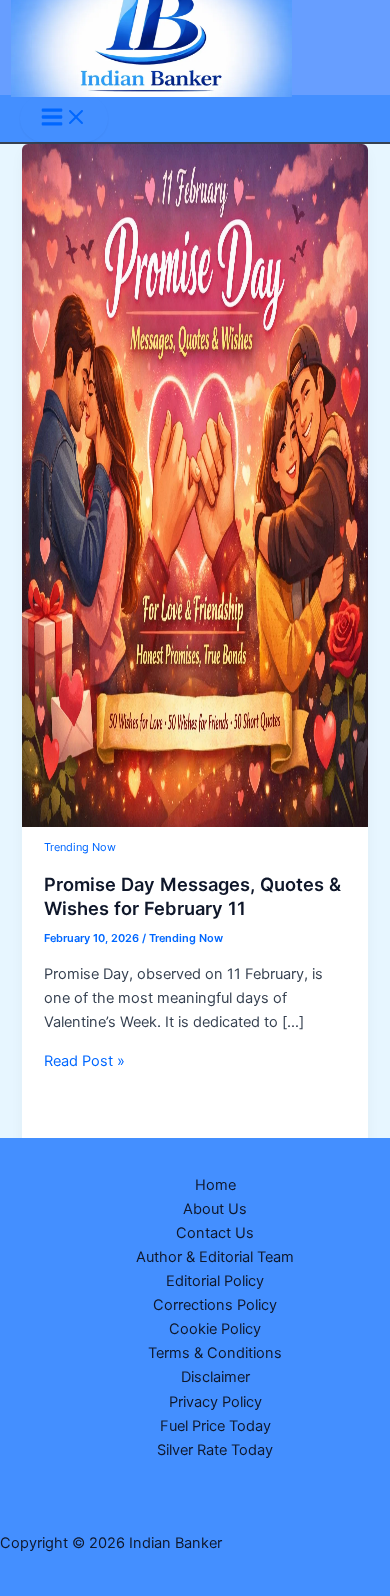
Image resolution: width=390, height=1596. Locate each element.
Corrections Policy (215, 1305)
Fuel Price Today (215, 1426)
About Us (215, 1209)
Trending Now (80, 847)
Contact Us (215, 1233)
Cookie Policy (215, 1329)
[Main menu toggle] (64, 118)
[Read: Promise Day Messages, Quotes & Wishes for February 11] (194, 822)
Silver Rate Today (215, 1450)
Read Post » (84, 1061)
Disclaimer (215, 1377)
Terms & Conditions (215, 1353)
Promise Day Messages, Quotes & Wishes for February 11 (192, 896)
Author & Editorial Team (215, 1257)
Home (215, 1185)
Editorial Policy (215, 1281)
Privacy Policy (215, 1402)
